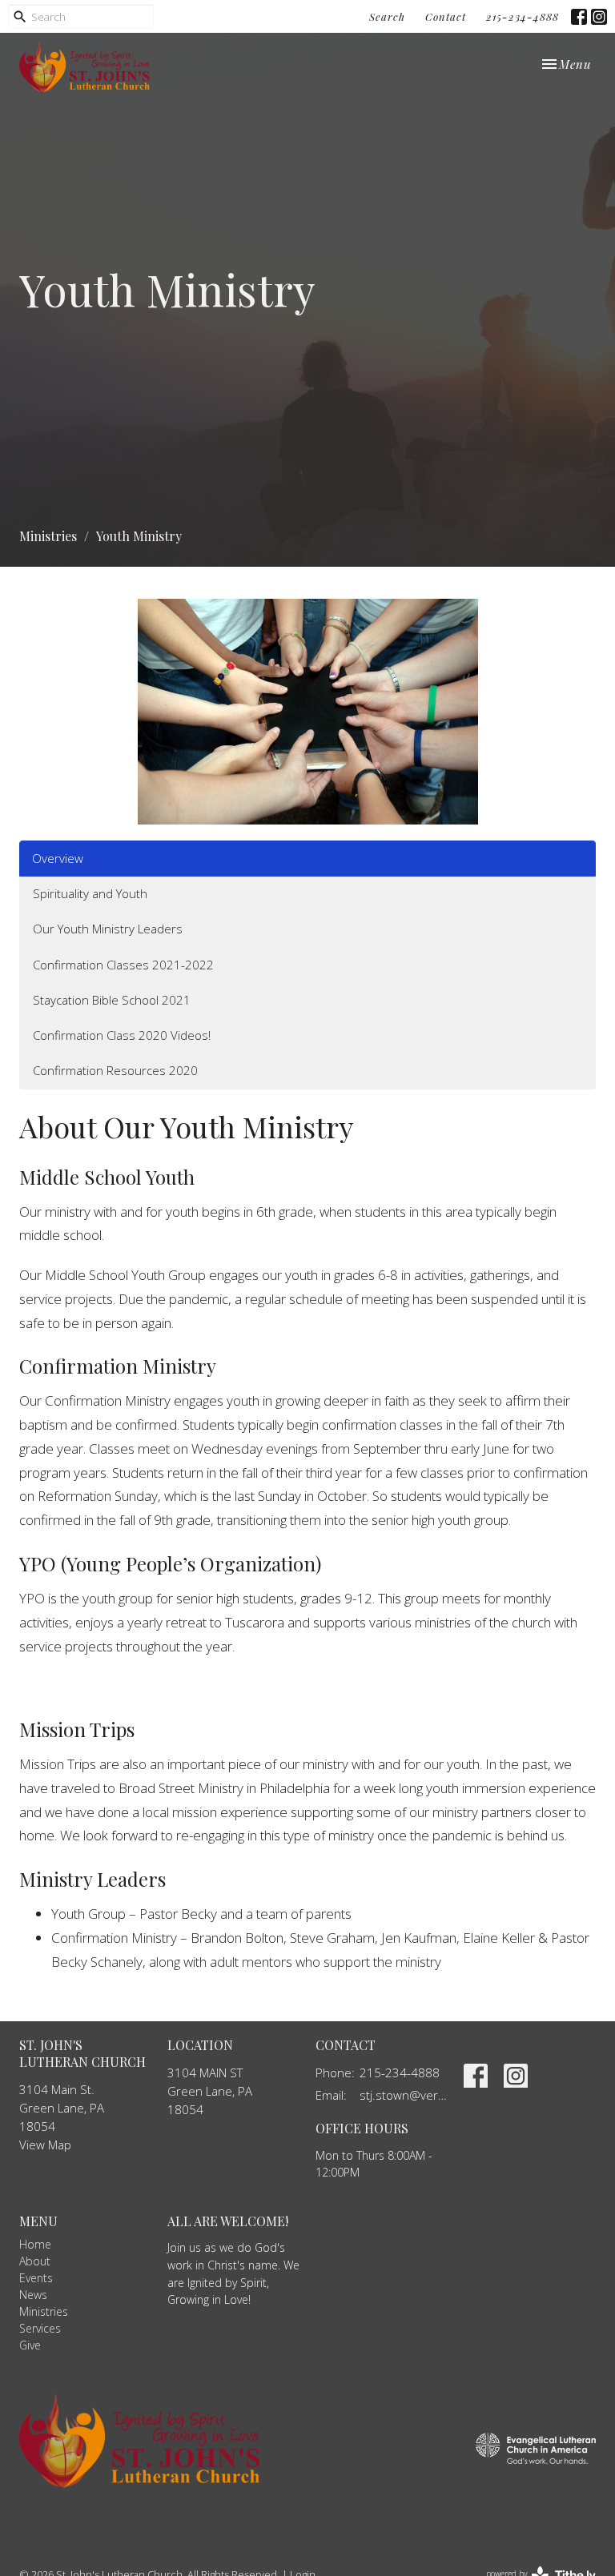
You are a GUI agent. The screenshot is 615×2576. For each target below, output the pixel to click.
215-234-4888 (523, 16)
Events (36, 2278)
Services (40, 2328)
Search (387, 16)
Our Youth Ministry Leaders (108, 929)
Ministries (48, 536)
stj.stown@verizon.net (404, 2095)
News (33, 2295)
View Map (45, 2145)
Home (35, 2244)
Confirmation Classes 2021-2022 (123, 965)
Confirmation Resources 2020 (115, 1070)
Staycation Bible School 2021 (112, 1000)
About (35, 2261)
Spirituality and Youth (90, 893)
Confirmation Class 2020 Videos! (122, 1035)
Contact (446, 16)
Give (30, 2345)
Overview (58, 858)
